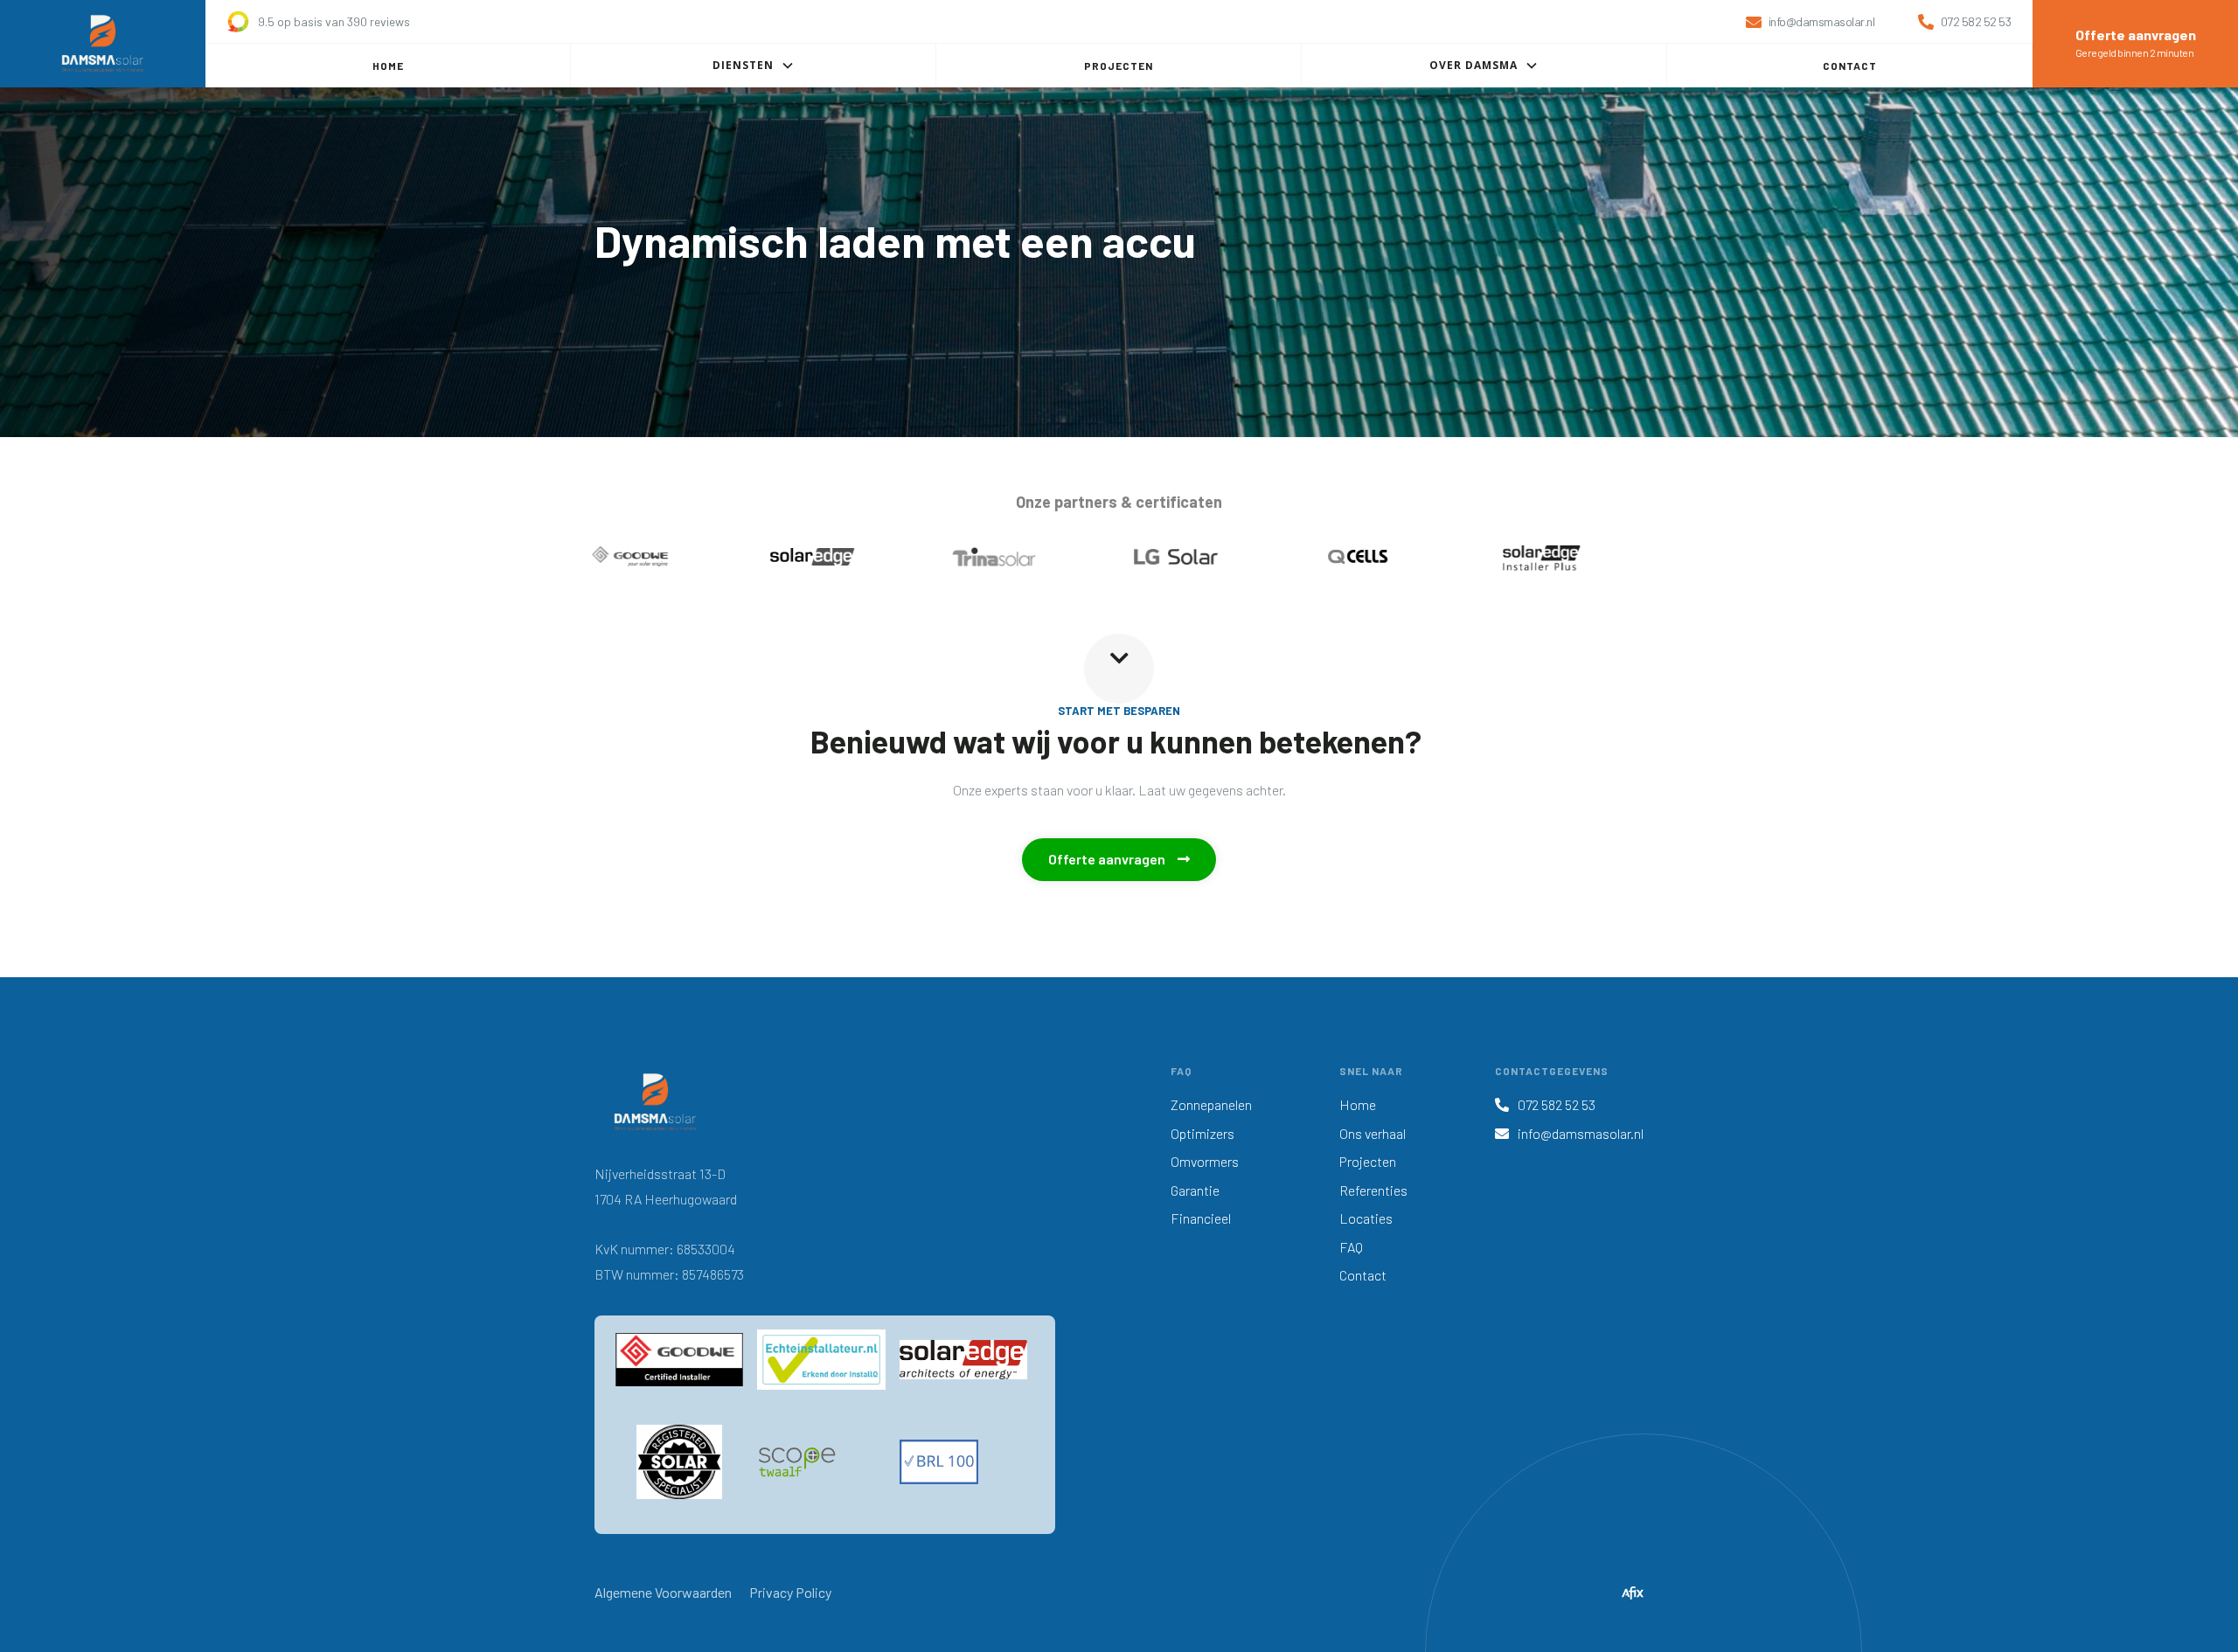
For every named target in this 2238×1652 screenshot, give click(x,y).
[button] (754, 66)
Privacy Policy (790, 1592)
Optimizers (1202, 1133)
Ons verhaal (1373, 1133)
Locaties (1366, 1218)
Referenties (1373, 1190)
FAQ (1351, 1247)
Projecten (1368, 1161)
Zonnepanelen (1211, 1104)
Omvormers (1205, 1161)
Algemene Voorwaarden (663, 1592)
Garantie (1195, 1190)
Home (1358, 1104)
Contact (1363, 1275)
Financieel (1201, 1218)
